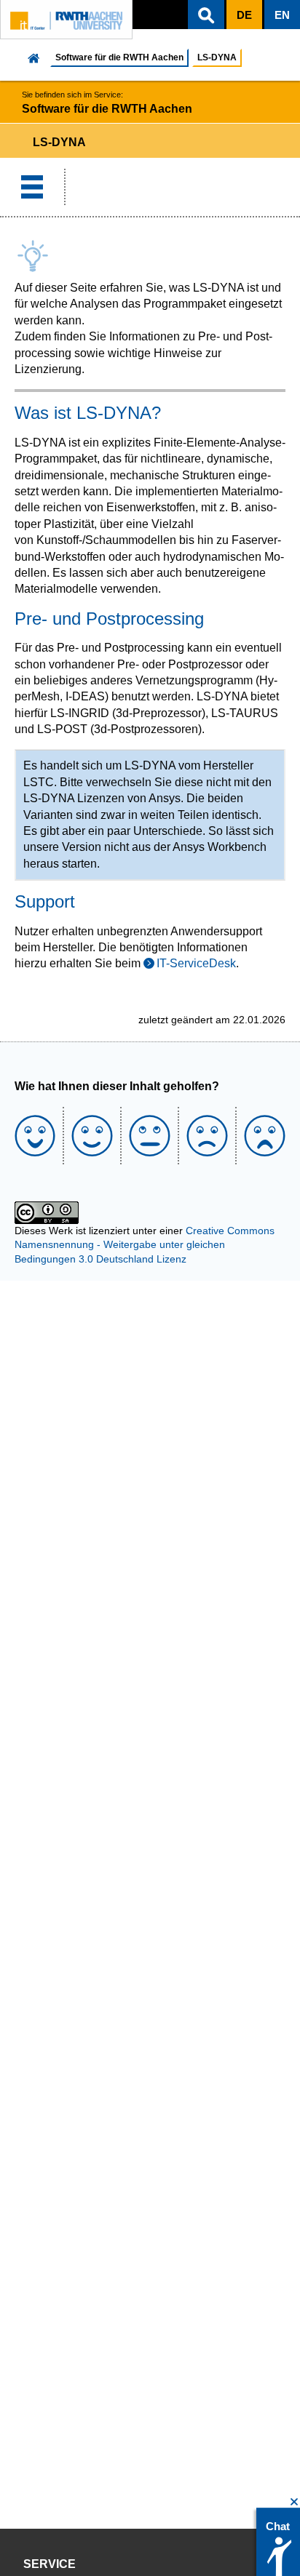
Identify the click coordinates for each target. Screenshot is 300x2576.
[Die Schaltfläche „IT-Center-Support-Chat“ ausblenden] (295, 2502)
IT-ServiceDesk (196, 963)
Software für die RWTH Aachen (119, 57)
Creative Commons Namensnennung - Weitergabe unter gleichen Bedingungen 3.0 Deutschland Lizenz (145, 1245)
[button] (206, 15)
